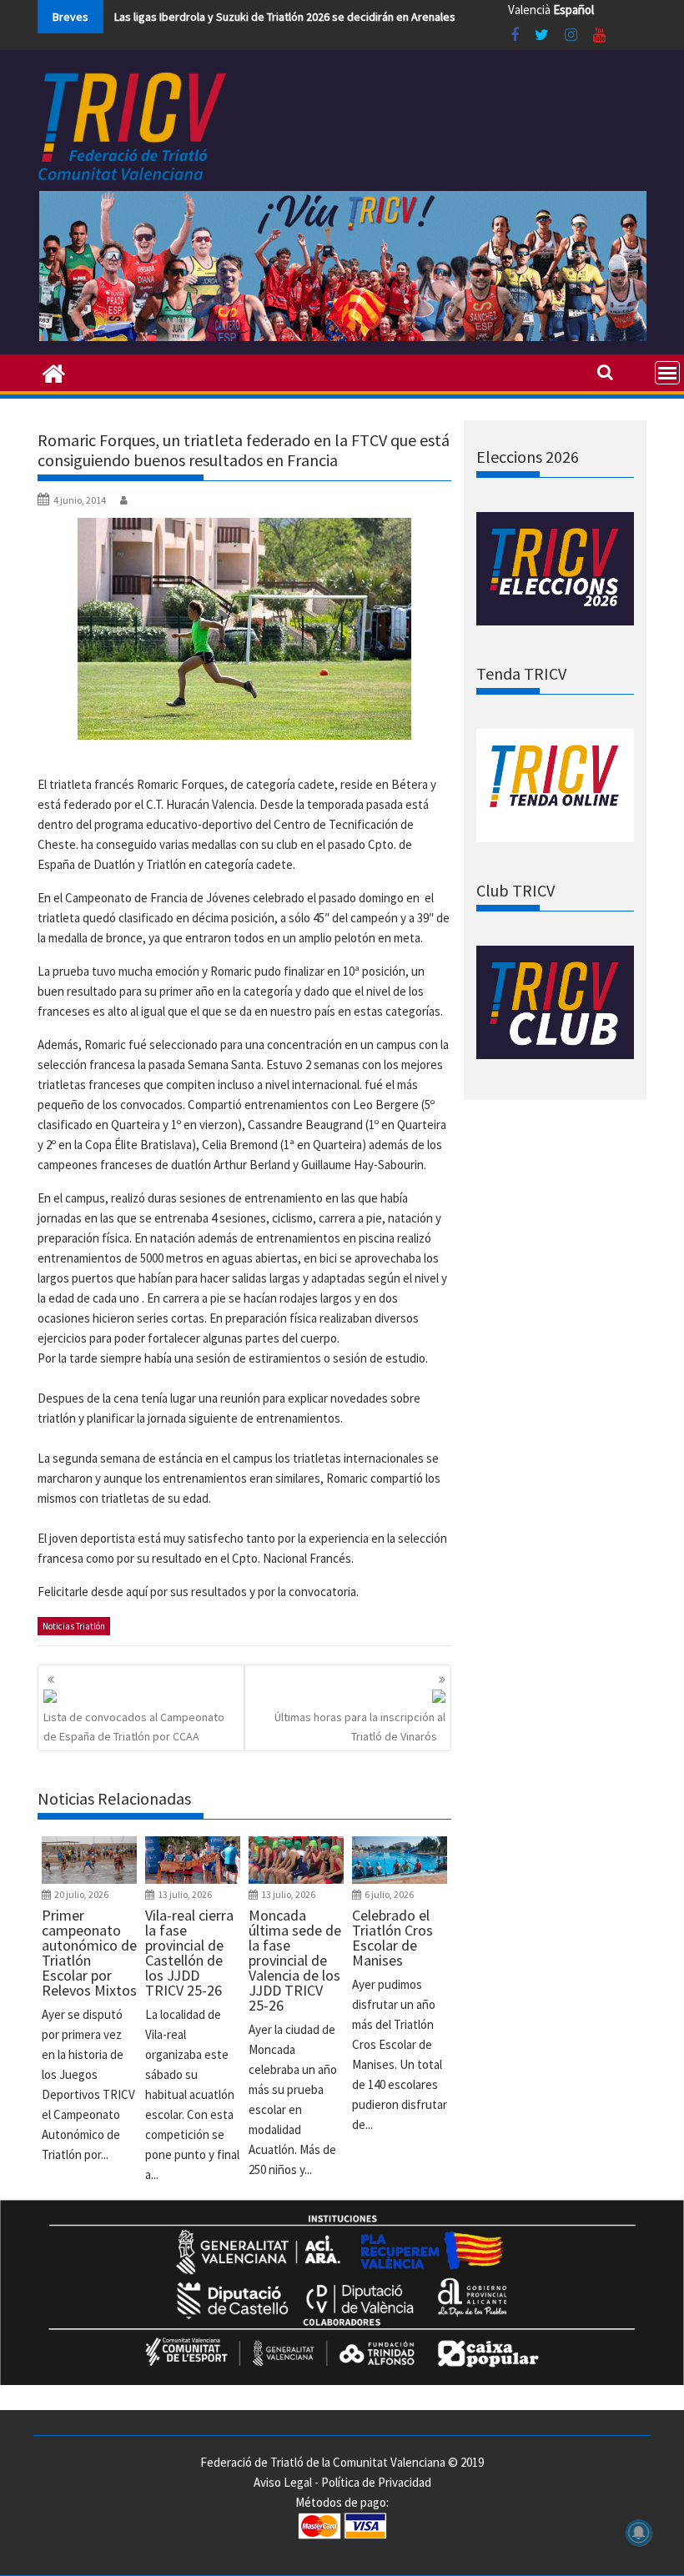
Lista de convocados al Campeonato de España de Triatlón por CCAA (134, 1726)
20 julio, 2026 (81, 1894)
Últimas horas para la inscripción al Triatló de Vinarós (360, 1726)
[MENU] (667, 373)
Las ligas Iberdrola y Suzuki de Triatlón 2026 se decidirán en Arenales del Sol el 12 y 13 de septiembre (366, 17)
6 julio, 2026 (389, 1894)
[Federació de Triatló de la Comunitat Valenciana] (54, 372)
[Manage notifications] (639, 2533)
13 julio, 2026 (185, 1894)
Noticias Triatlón (74, 1626)
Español (573, 10)
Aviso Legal (283, 2482)
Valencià (529, 10)
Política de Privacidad (376, 2482)
